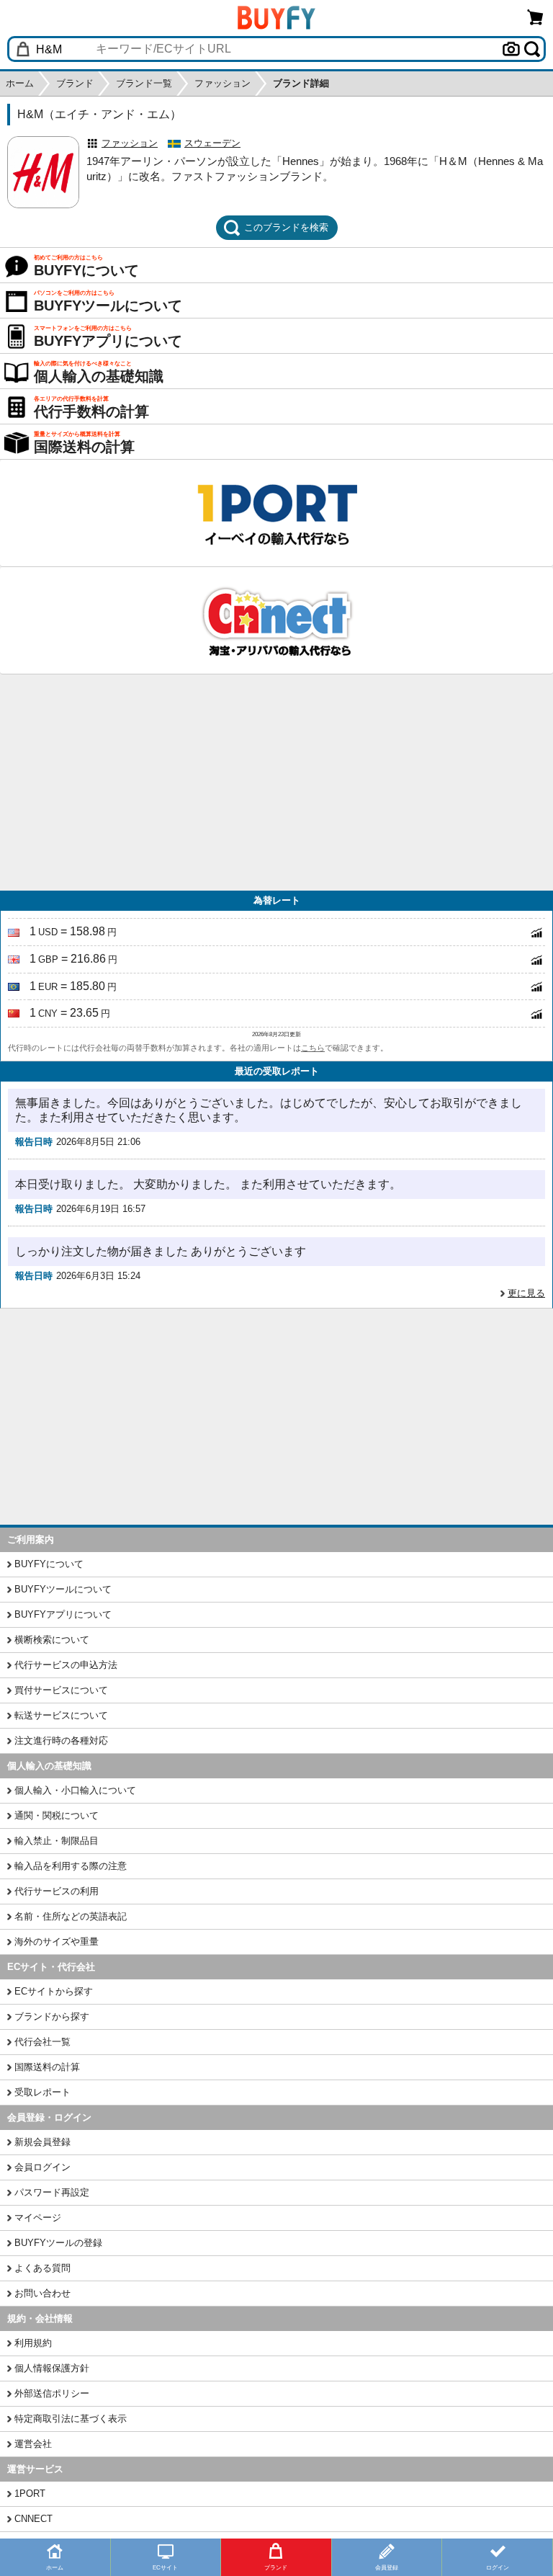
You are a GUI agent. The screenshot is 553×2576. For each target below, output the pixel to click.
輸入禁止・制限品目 (57, 1841)
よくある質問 (42, 2268)
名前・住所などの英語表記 (71, 1916)
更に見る (526, 1293)
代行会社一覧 (42, 2042)
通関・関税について (57, 1815)
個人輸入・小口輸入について (75, 1790)
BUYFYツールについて (63, 1589)
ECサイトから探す (54, 1991)
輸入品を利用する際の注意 (71, 1866)
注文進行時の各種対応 (61, 1741)
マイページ (38, 2218)
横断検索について (52, 1640)
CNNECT (33, 2519)
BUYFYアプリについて (63, 1614)
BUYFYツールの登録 (58, 2243)
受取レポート (42, 2092)
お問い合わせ (42, 2293)
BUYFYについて (49, 1564)
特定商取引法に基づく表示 (71, 2419)
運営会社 (33, 2444)
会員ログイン (42, 2167)
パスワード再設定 (52, 2192)
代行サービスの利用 (57, 1891)
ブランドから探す (52, 2016)
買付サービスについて (61, 1690)
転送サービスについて (61, 1715)
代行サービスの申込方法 (66, 1665)
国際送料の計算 (47, 2067)
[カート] (536, 17)
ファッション (130, 143)
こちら (313, 1048)
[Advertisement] (276, 783)
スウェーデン (212, 143)
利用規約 (33, 2343)
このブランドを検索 (286, 227)
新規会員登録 (42, 2142)
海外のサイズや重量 (57, 1942)
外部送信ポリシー (52, 2393)
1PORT (30, 2493)
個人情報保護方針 (52, 2368)
